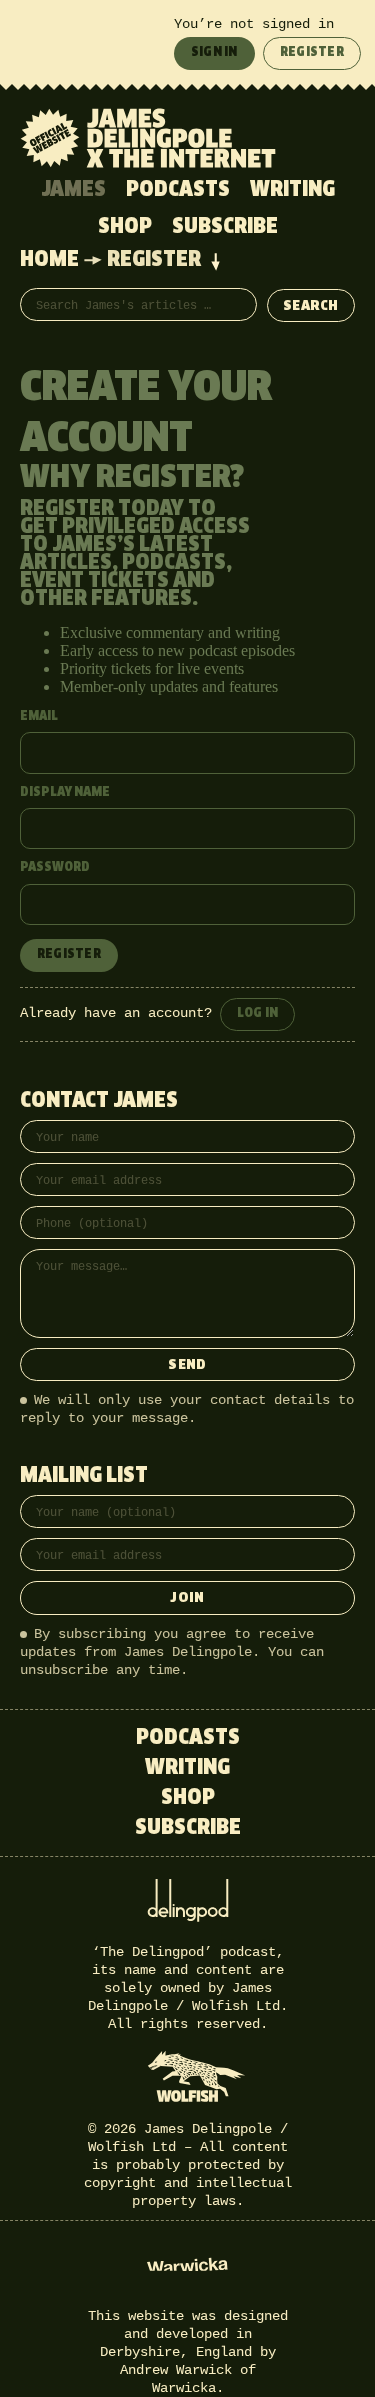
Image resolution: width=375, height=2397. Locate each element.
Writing (292, 190)
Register (312, 53)
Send (187, 1365)
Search (311, 306)
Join (187, 1598)
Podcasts (178, 190)
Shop (125, 227)
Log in (257, 1014)
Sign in (214, 53)
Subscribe (225, 227)
